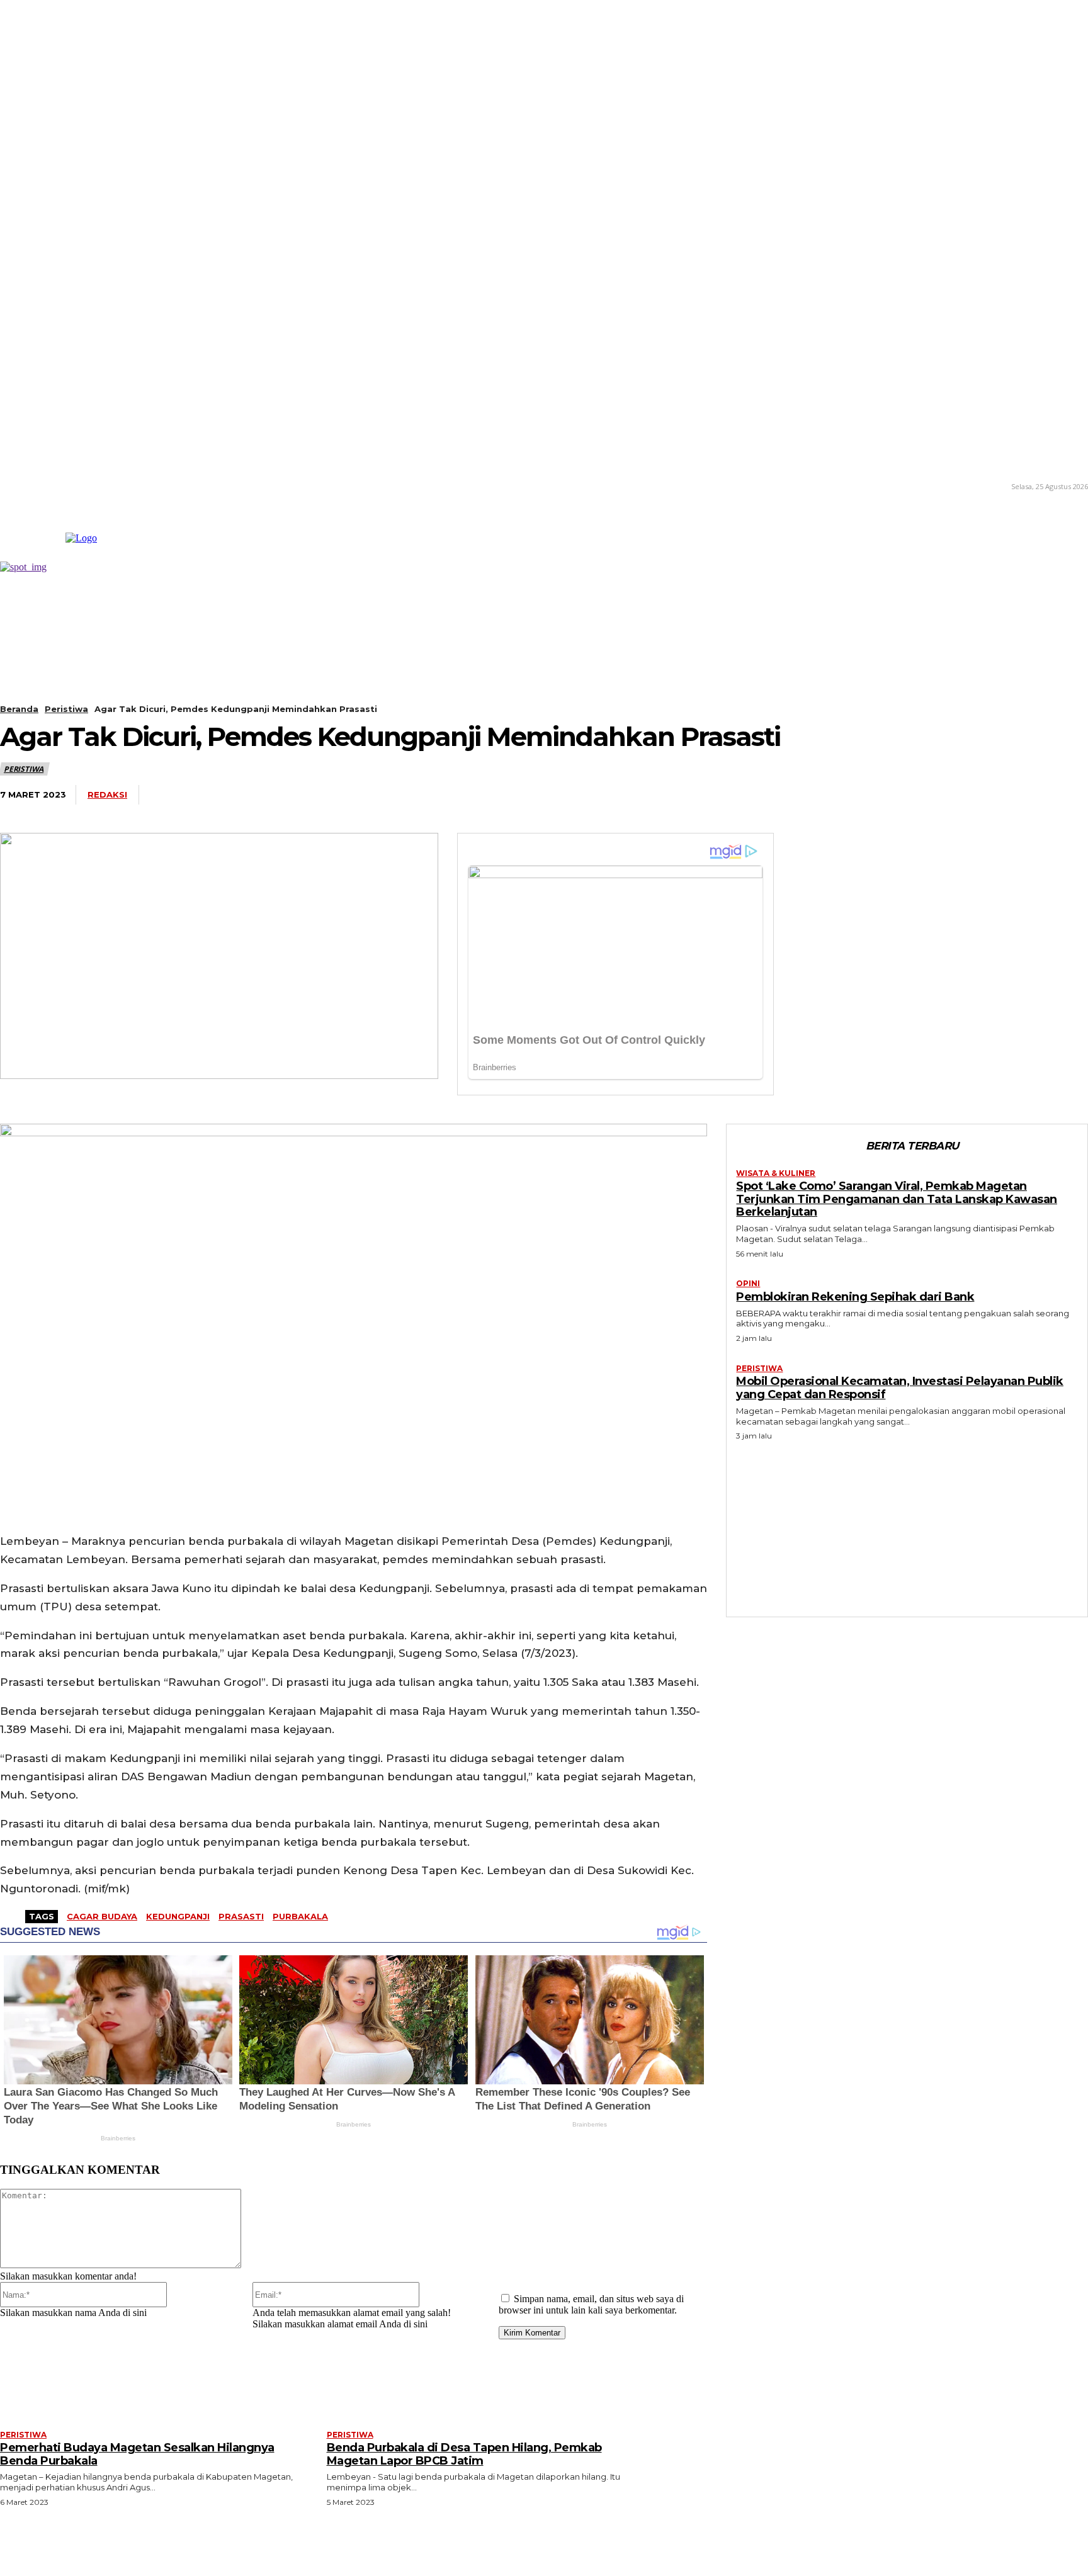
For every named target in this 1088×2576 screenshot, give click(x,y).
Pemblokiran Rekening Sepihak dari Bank (855, 1297)
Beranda (19, 709)
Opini (748, 1284)
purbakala (300, 1916)
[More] (759, 795)
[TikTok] (37, 486)
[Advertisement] (907, 1526)
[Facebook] (480, 795)
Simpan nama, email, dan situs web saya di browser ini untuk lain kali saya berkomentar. (591, 2304)
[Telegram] (619, 795)
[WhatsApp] (573, 795)
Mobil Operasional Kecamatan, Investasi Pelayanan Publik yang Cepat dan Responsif (900, 1388)
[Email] (666, 795)
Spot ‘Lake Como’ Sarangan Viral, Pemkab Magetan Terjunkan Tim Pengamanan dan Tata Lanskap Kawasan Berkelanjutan (897, 1199)
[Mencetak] (712, 795)
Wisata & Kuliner (776, 1173)
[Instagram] (19, 486)
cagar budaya (102, 1916)
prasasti (241, 1916)
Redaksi (107, 794)
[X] (56, 486)
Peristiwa (66, 709)
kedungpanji (178, 1916)
